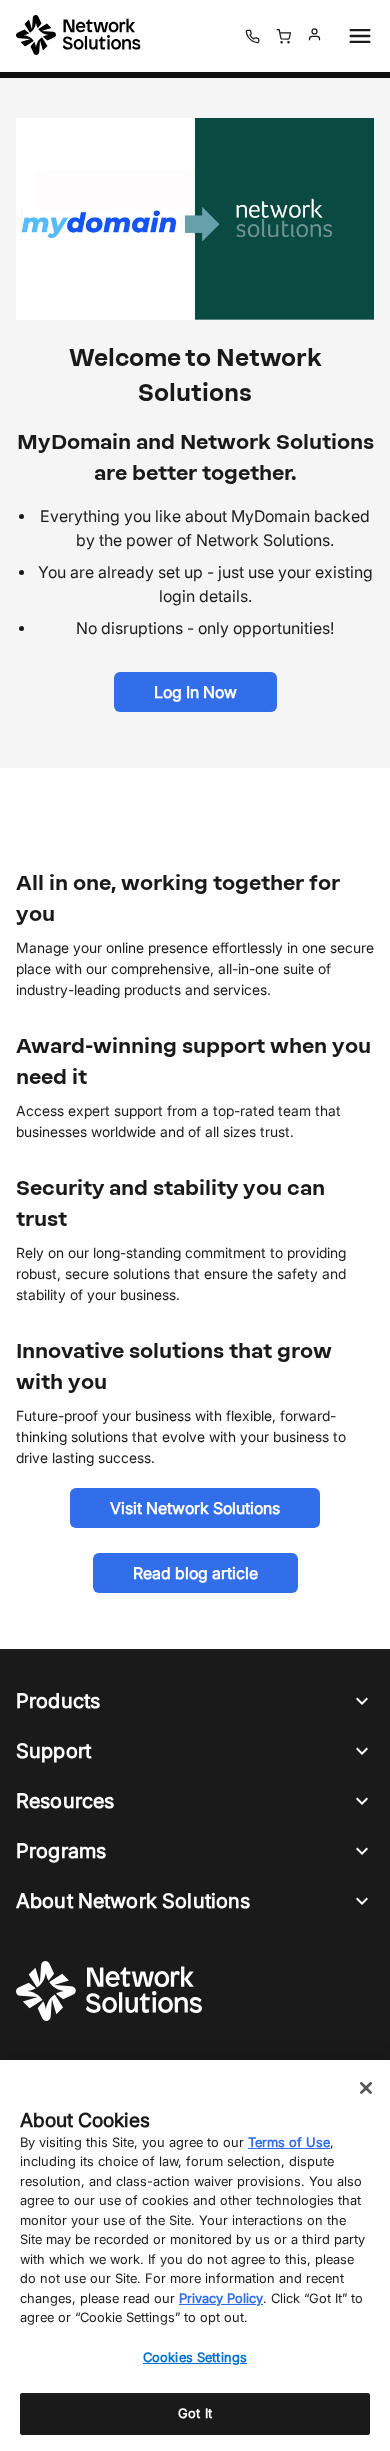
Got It (195, 2413)
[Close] (366, 2088)
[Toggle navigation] (356, 36)
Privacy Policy (221, 2298)
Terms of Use (289, 2142)
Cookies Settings (195, 2357)
